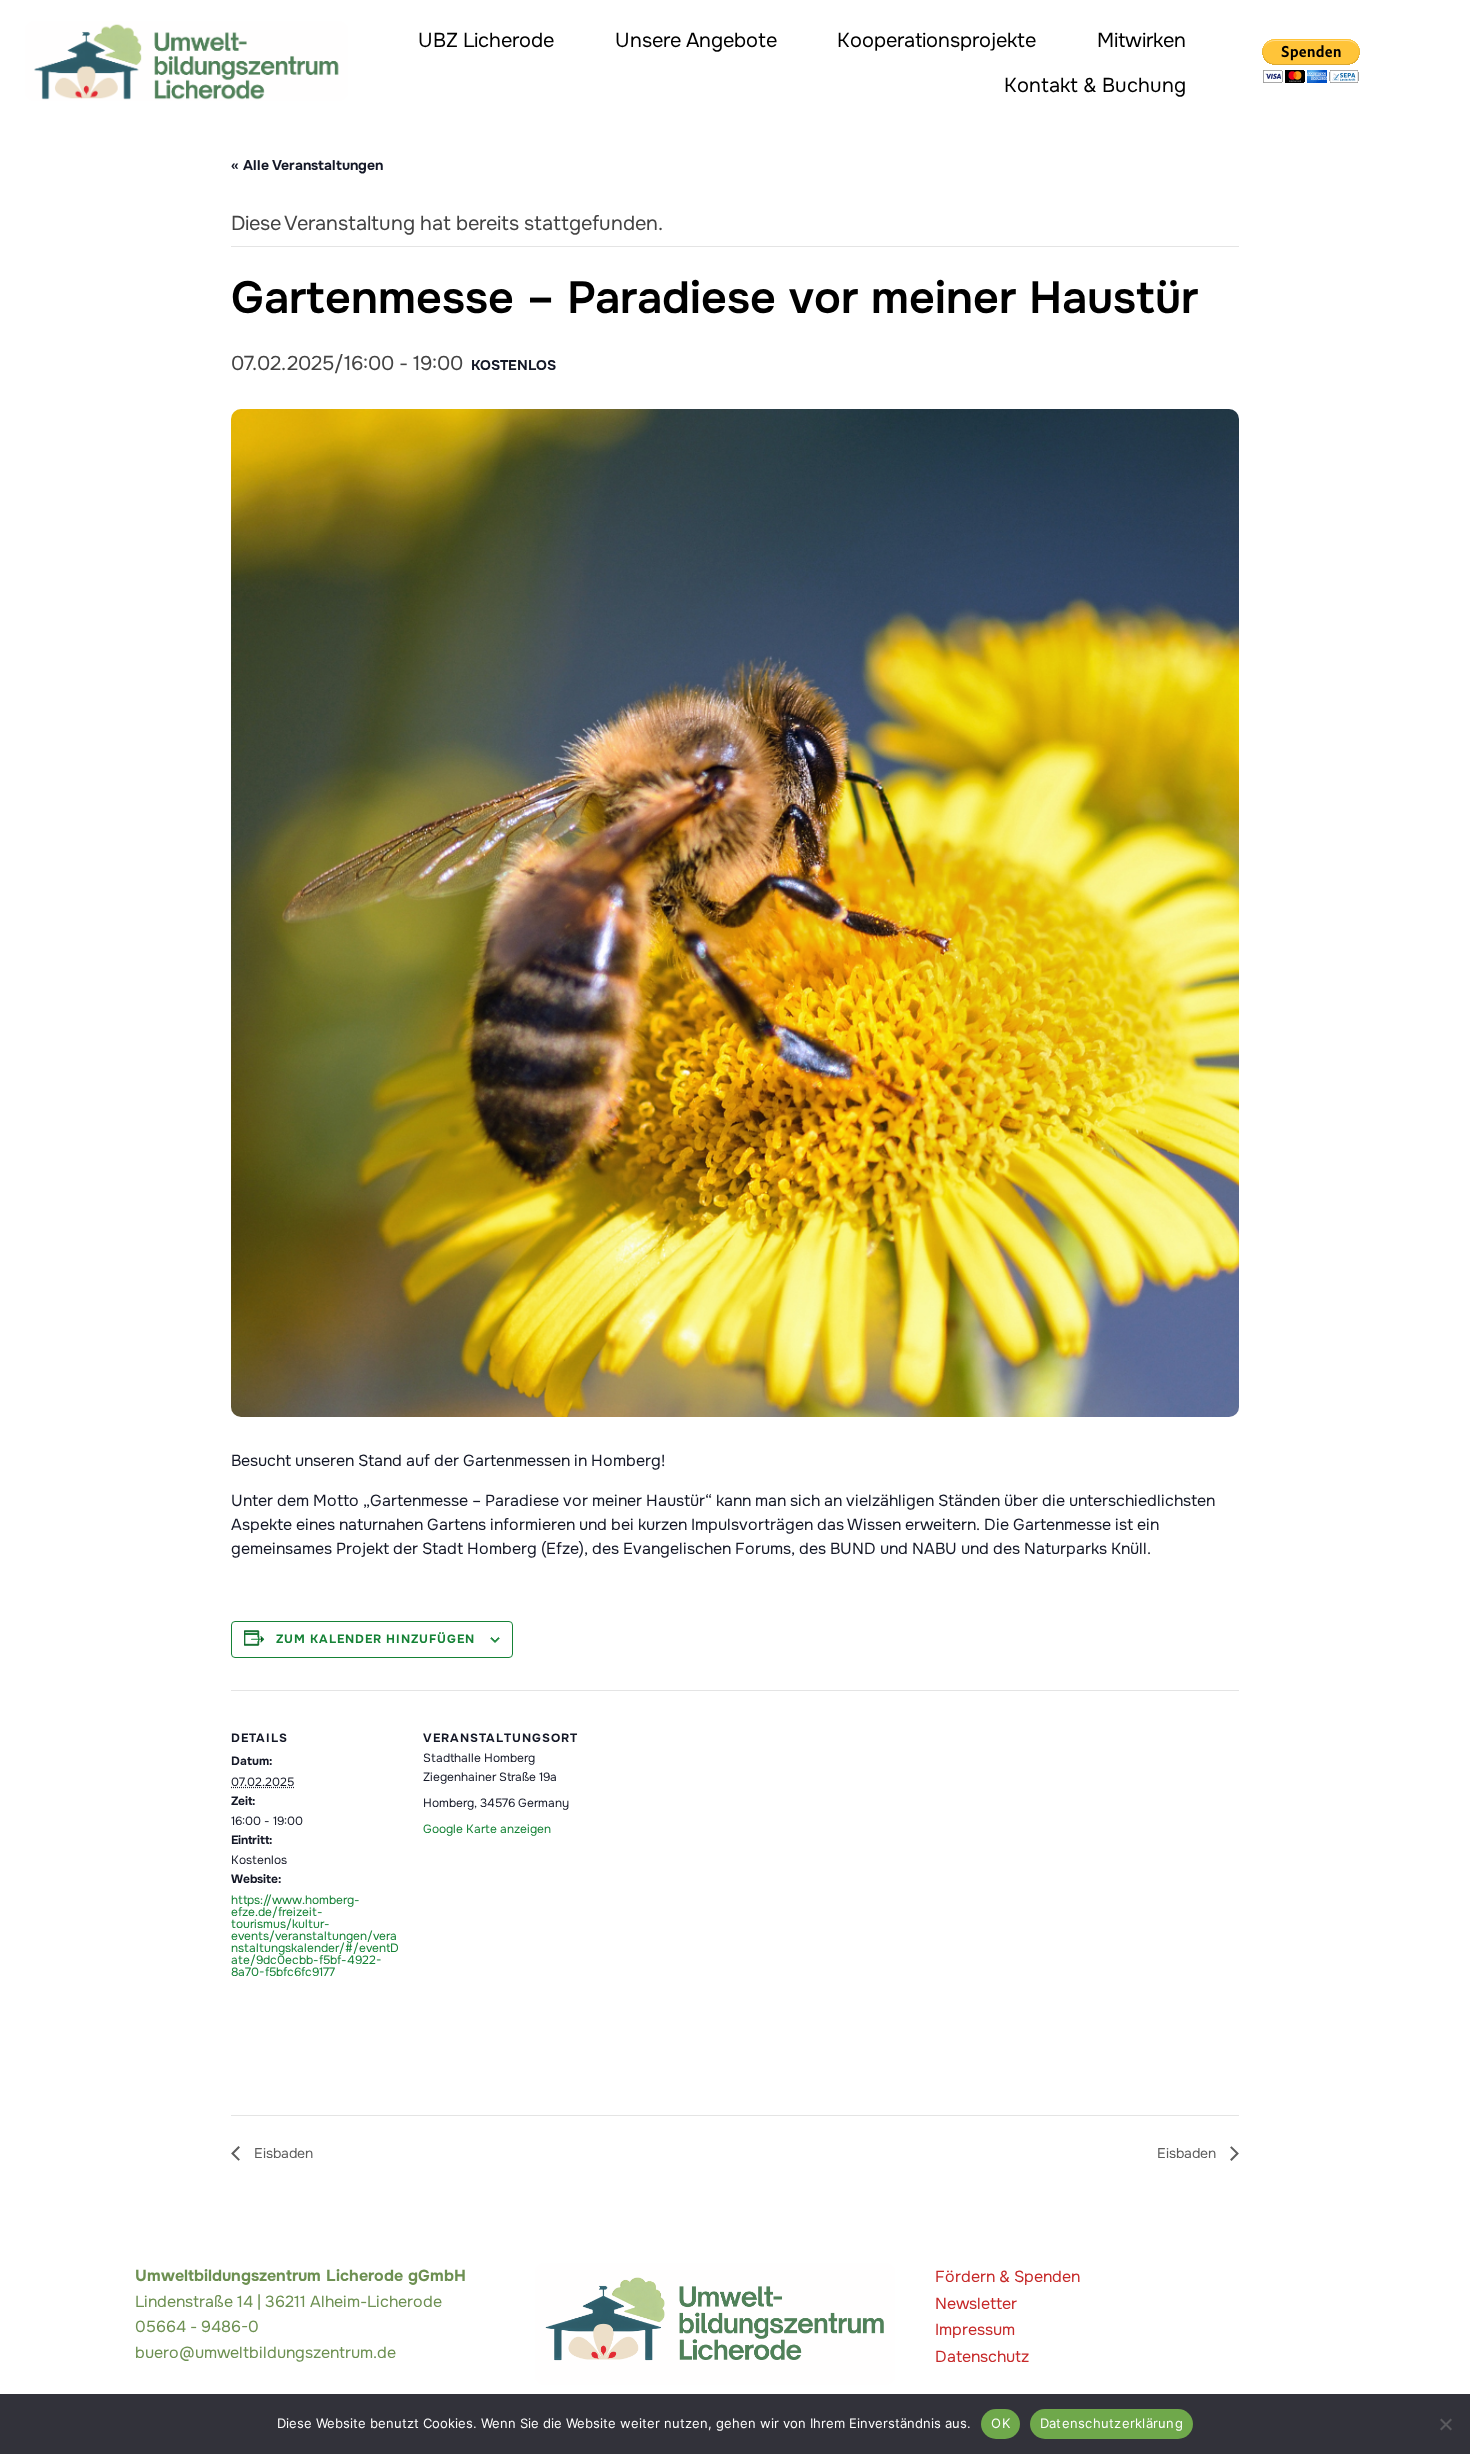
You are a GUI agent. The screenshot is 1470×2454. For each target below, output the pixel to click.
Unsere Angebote (696, 40)
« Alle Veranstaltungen (307, 165)
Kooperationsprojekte (936, 40)
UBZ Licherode (486, 40)
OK (1000, 2423)
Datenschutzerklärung (1111, 2423)
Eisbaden (281, 2153)
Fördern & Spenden (1007, 2276)
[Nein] (1445, 2424)
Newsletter (976, 2303)
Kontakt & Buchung (1095, 85)
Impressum (975, 2329)
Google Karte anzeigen (487, 1829)
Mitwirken (1141, 40)
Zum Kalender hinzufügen (375, 1639)
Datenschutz (982, 2356)
